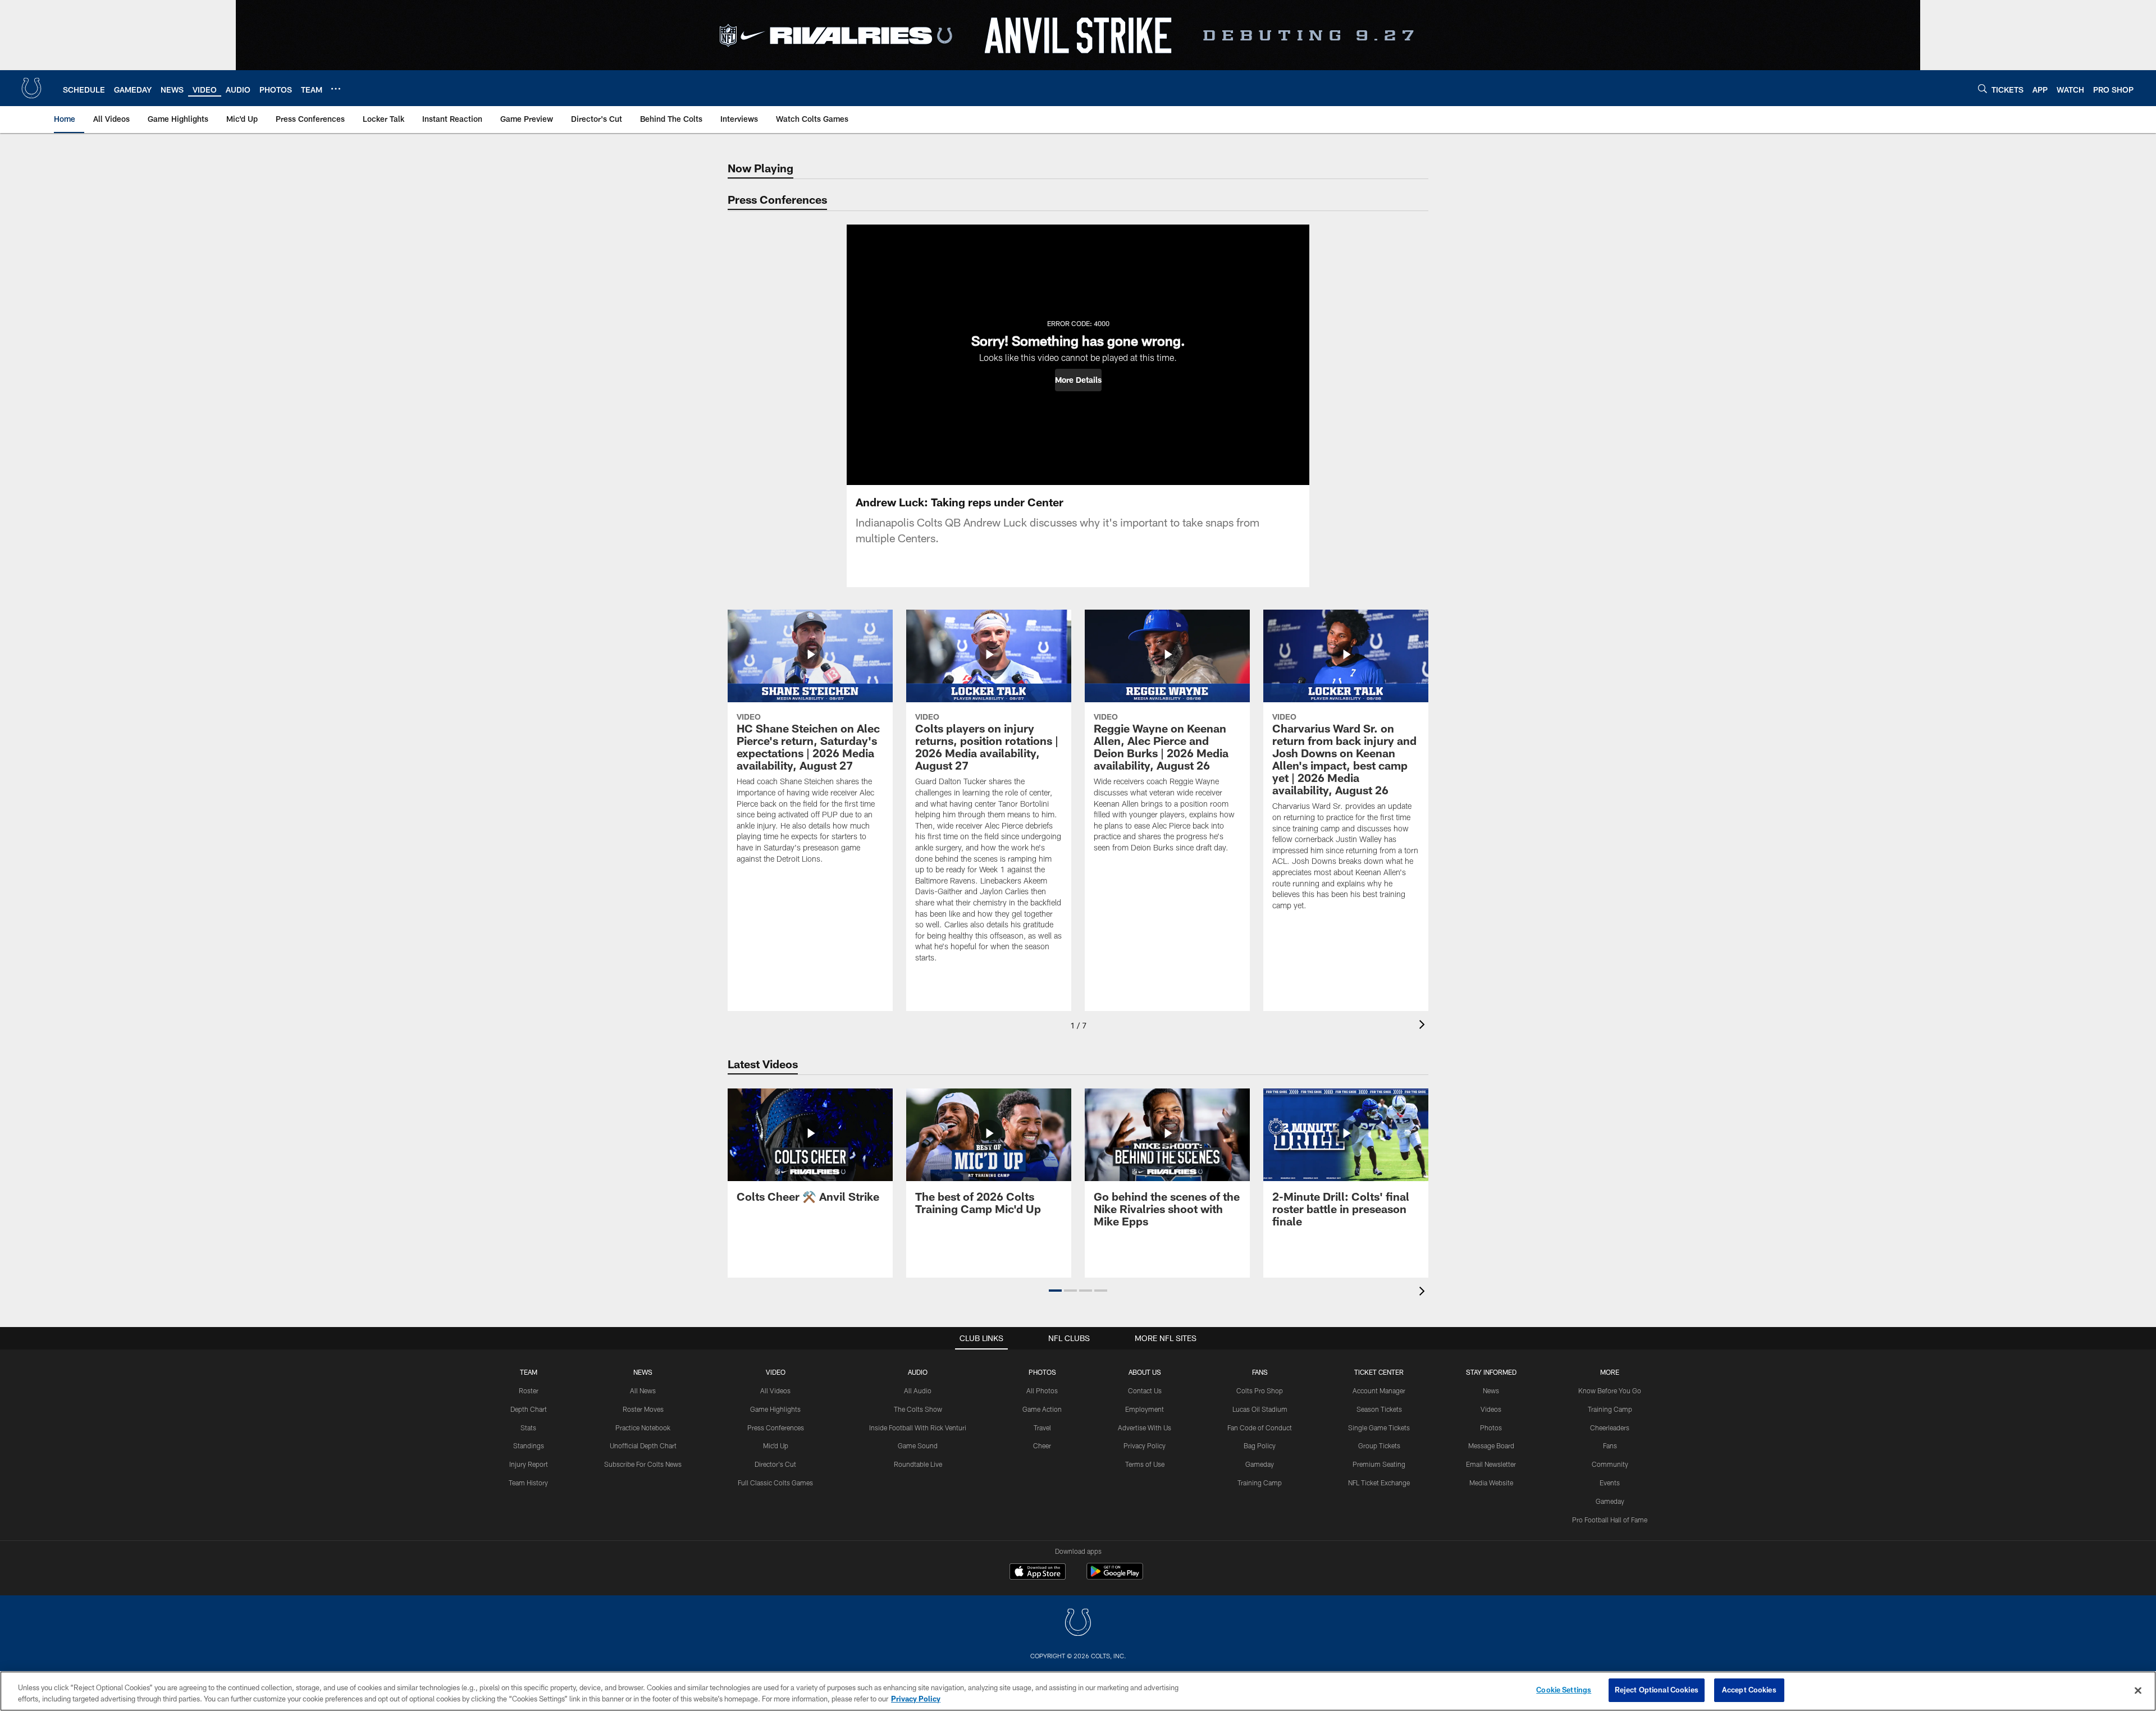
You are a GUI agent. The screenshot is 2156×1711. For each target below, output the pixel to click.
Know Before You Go (1610, 1390)
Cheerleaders (1610, 1428)
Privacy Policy (1145, 1445)
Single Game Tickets (1379, 1428)
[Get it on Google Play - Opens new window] (1115, 1577)
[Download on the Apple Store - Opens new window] (1038, 1573)
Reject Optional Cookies (1657, 1690)
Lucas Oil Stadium (1260, 1409)
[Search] (1983, 88)
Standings (529, 1445)
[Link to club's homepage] (31, 88)
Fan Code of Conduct (1260, 1428)
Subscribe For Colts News (643, 1464)
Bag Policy (1260, 1445)
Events (1610, 1483)
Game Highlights (775, 1409)
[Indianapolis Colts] (1078, 1624)
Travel (1042, 1428)
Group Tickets (1379, 1445)
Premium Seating (1379, 1464)
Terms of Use (1145, 1464)
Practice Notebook (643, 1428)
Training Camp (1260, 1483)
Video (776, 1372)
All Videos (775, 1390)
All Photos (1042, 1390)
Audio (918, 1372)
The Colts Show (918, 1409)
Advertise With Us (1145, 1428)
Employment (1145, 1409)
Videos (1491, 1409)
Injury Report (529, 1464)
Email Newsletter (1491, 1464)
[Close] (2138, 1690)
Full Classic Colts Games (775, 1483)
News (643, 1372)
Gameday (1260, 1464)
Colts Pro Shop (1260, 1390)
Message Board (1491, 1445)
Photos (1042, 1372)
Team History (528, 1483)
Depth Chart (529, 1409)
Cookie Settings (1564, 1690)
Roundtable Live (918, 1464)
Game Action (1042, 1409)
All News (643, 1390)
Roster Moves (643, 1409)
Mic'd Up (776, 1445)
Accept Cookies (1749, 1690)
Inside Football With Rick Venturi (918, 1428)
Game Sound (918, 1445)
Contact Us (1145, 1390)
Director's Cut (775, 1464)
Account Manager (1379, 1390)
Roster (529, 1390)
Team (529, 1372)
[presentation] (1424, 1026)
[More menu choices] (336, 89)
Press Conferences (776, 1428)
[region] (1078, 1691)
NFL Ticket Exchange (1379, 1483)
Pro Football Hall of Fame (1610, 1520)
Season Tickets (1379, 1409)
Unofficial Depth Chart (643, 1445)
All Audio (918, 1390)
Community (1610, 1464)
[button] (1078, 380)
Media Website (1491, 1483)
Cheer (1042, 1445)
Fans (1610, 1445)
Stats (528, 1428)
